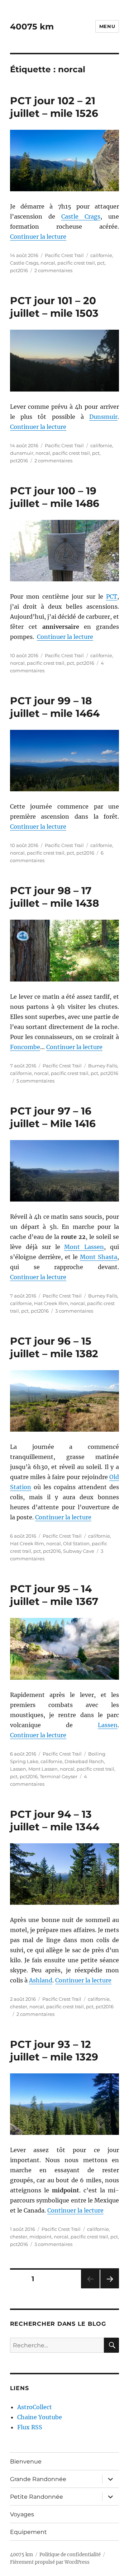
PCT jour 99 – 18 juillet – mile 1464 (55, 707)
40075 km (32, 27)
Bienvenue (26, 2461)
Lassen (108, 1725)
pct (101, 263)
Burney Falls (103, 1066)
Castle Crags (81, 216)
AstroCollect (35, 2407)
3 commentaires (74, 1311)
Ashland (41, 1980)
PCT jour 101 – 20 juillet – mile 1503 (54, 307)
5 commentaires (35, 1081)
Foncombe (25, 1047)
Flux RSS (30, 2427)
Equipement (28, 2532)
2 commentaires (53, 270)
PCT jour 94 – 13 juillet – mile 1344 (55, 1820)
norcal (48, 263)
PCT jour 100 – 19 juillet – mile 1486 (55, 497)
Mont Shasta (99, 1257)
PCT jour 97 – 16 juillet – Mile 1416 (53, 1117)
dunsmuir (22, 453)
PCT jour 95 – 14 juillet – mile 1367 (54, 1595)
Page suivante (109, 2288)
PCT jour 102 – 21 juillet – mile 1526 (54, 107)
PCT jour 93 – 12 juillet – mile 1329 (54, 2051)
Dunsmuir (103, 417)
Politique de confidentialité (70, 2555)
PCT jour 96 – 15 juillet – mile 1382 (54, 1347)
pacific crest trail (76, 263)
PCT (112, 596)
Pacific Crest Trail (64, 255)
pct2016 (19, 270)
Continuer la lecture (38, 237)
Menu (107, 26)
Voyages (22, 2514)
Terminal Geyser (59, 1776)
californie (101, 255)
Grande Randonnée (38, 2479)
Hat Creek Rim (51, 1303)
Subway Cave (79, 1551)
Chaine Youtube (40, 2417)
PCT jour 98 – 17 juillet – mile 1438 (54, 897)
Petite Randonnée (37, 2497)
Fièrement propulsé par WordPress (50, 2562)
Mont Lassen (84, 1247)
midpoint (40, 2237)
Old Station (76, 1543)
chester (19, 2007)
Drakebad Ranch (84, 1761)
